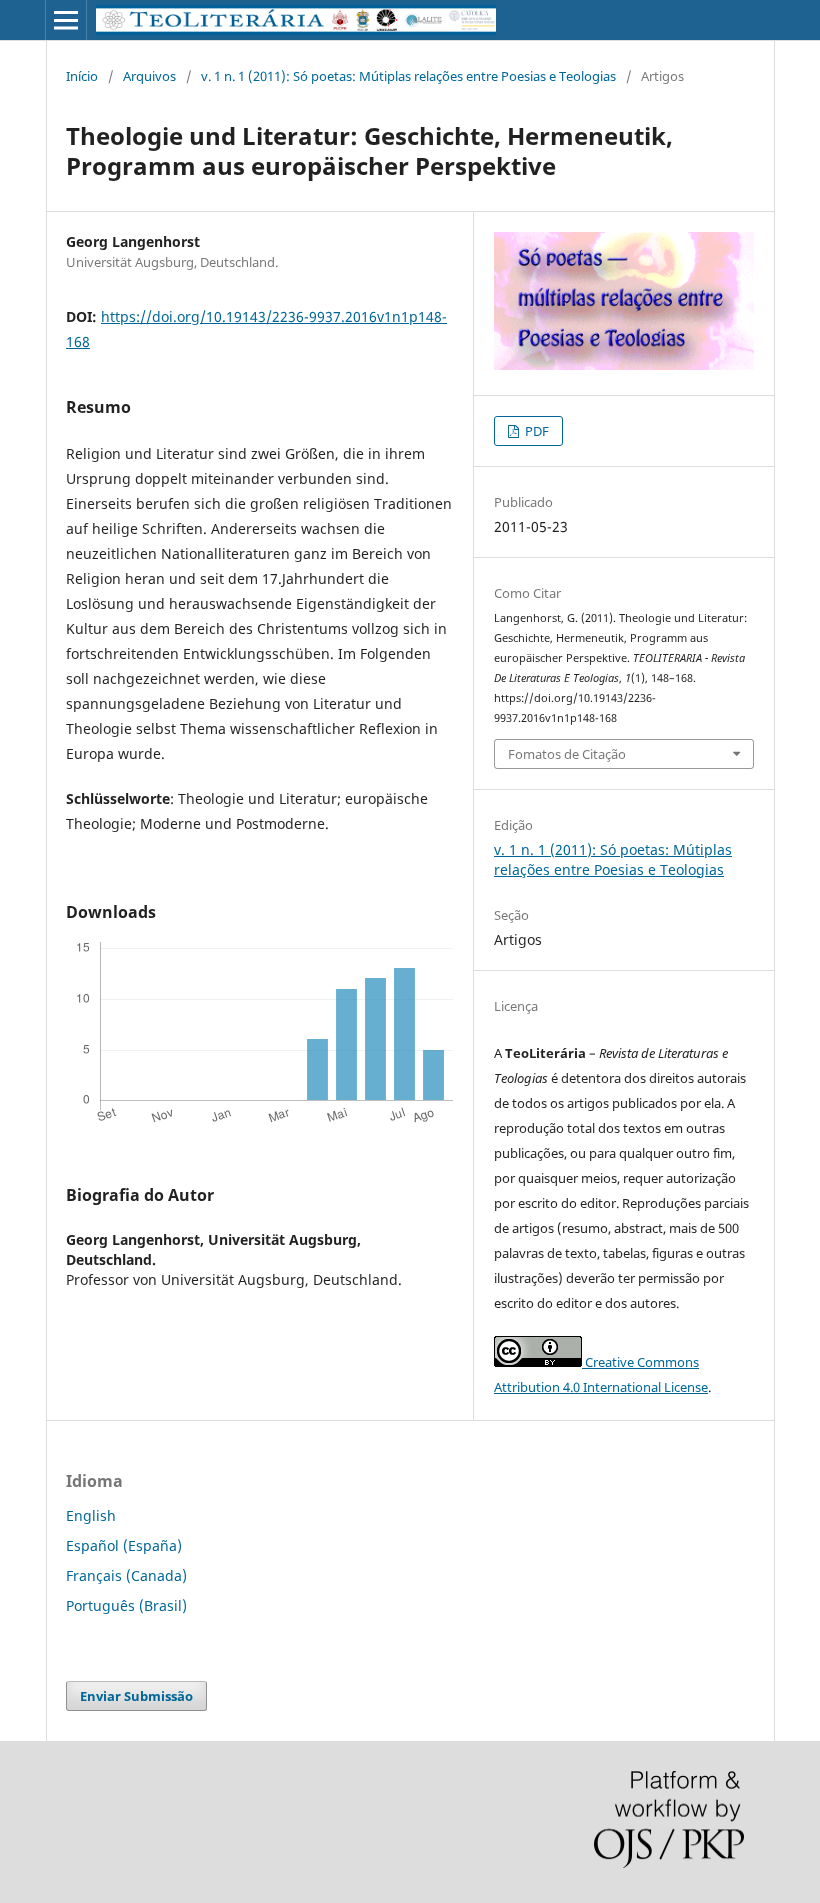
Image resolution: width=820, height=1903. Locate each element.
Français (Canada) (126, 1575)
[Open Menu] (66, 20)
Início (82, 76)
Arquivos (149, 76)
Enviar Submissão (136, 1696)
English (91, 1515)
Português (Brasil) (126, 1605)
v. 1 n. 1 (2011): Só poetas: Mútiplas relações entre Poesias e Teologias (408, 76)
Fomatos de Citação (567, 754)
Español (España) (124, 1545)
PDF (535, 431)
